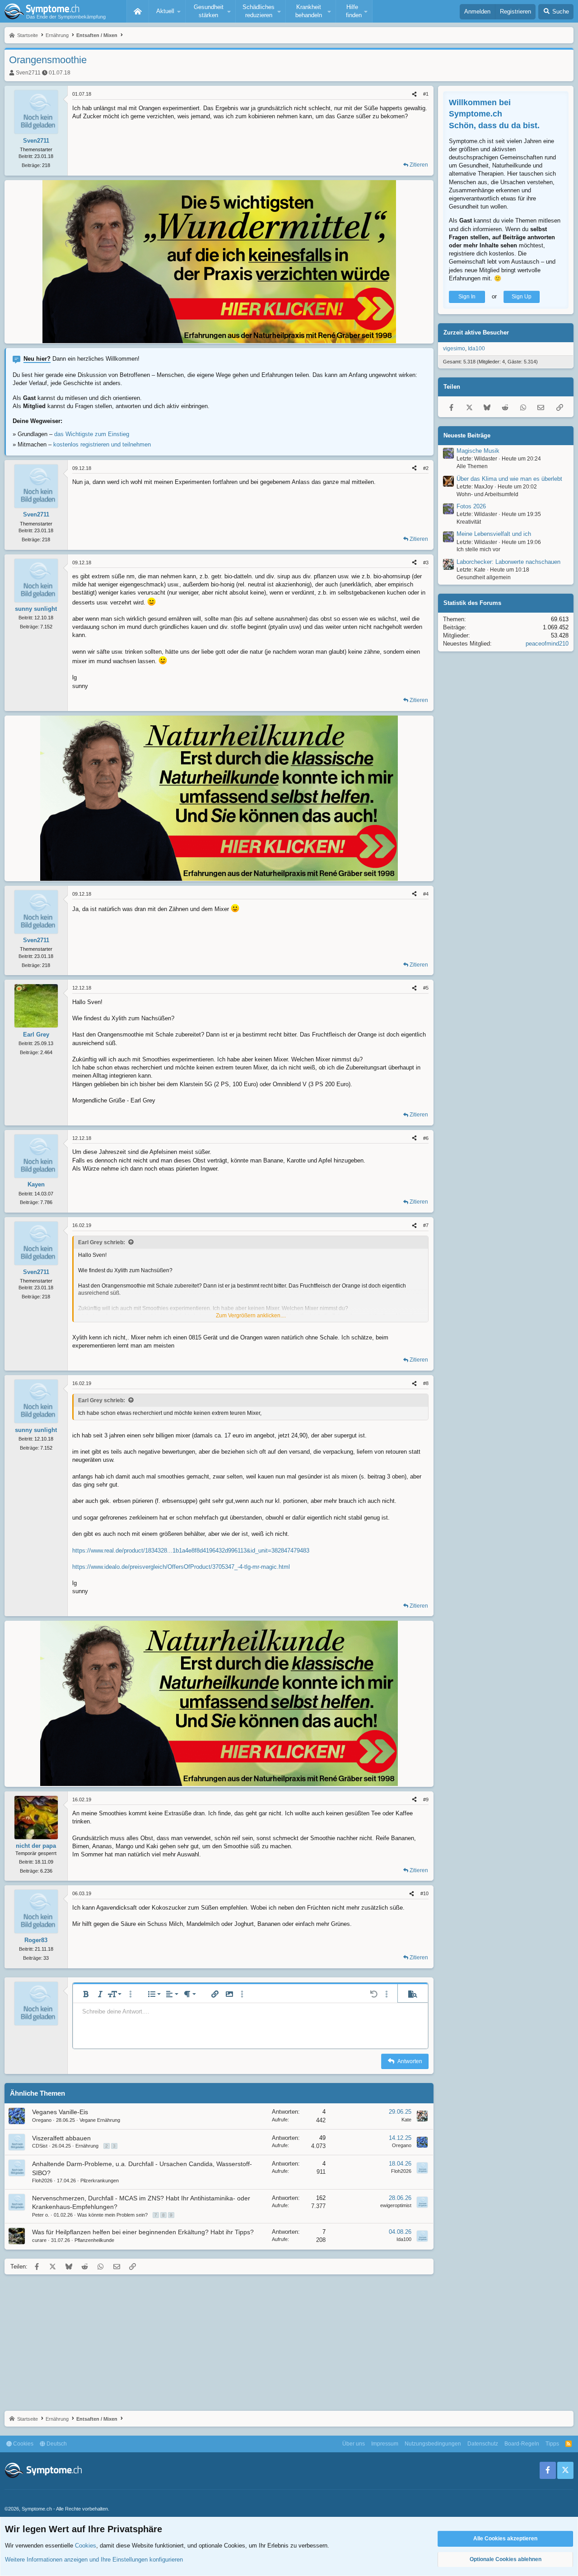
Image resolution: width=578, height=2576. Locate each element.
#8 (426, 1383)
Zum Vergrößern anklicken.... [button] (251, 1316)
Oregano (42, 2120)
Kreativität (469, 522)
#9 (426, 1799)
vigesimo (454, 349)
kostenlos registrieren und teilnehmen (102, 444)
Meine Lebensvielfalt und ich (494, 534)
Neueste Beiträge (467, 435)
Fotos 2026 (471, 506)
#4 (426, 894)
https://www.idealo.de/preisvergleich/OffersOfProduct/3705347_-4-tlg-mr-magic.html (181, 1567)
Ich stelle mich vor (478, 550)
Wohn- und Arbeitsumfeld (487, 494)
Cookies (23, 2444)
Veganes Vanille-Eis (60, 2112)
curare (39, 2240)
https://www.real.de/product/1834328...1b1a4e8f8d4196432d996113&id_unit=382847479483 (191, 1551)
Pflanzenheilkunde (94, 2240)
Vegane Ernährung (100, 2120)
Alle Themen (472, 466)
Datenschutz (483, 2444)
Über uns (354, 2444)
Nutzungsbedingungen (433, 2444)
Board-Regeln (522, 2444)
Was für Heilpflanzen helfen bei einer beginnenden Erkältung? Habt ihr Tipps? (143, 2232)
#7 (426, 1225)
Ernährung (87, 2146)
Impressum (385, 2444)
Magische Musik (478, 451)
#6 (426, 1138)
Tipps (552, 2444)
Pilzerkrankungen (100, 2181)
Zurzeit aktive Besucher (476, 332)
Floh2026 (42, 2181)
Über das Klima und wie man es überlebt (509, 479)
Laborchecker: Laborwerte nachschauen (508, 562)
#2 (426, 468)
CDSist (40, 2146)
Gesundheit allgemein (484, 577)
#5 (426, 988)
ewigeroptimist (396, 2205)
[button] (167, 11)
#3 (426, 563)
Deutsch (56, 2444)
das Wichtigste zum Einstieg (92, 434)
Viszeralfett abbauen (61, 2138)
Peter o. (41, 2215)
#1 (426, 94)
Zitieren (419, 165)
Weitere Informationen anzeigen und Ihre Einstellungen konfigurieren (94, 2560)
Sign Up (522, 297)
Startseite (138, 11)
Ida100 (404, 2239)
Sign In (467, 297)
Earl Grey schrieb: (102, 1242)
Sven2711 (28, 73)
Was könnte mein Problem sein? (112, 2215)
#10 (424, 1893)
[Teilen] (414, 94)
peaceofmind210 (547, 644)
